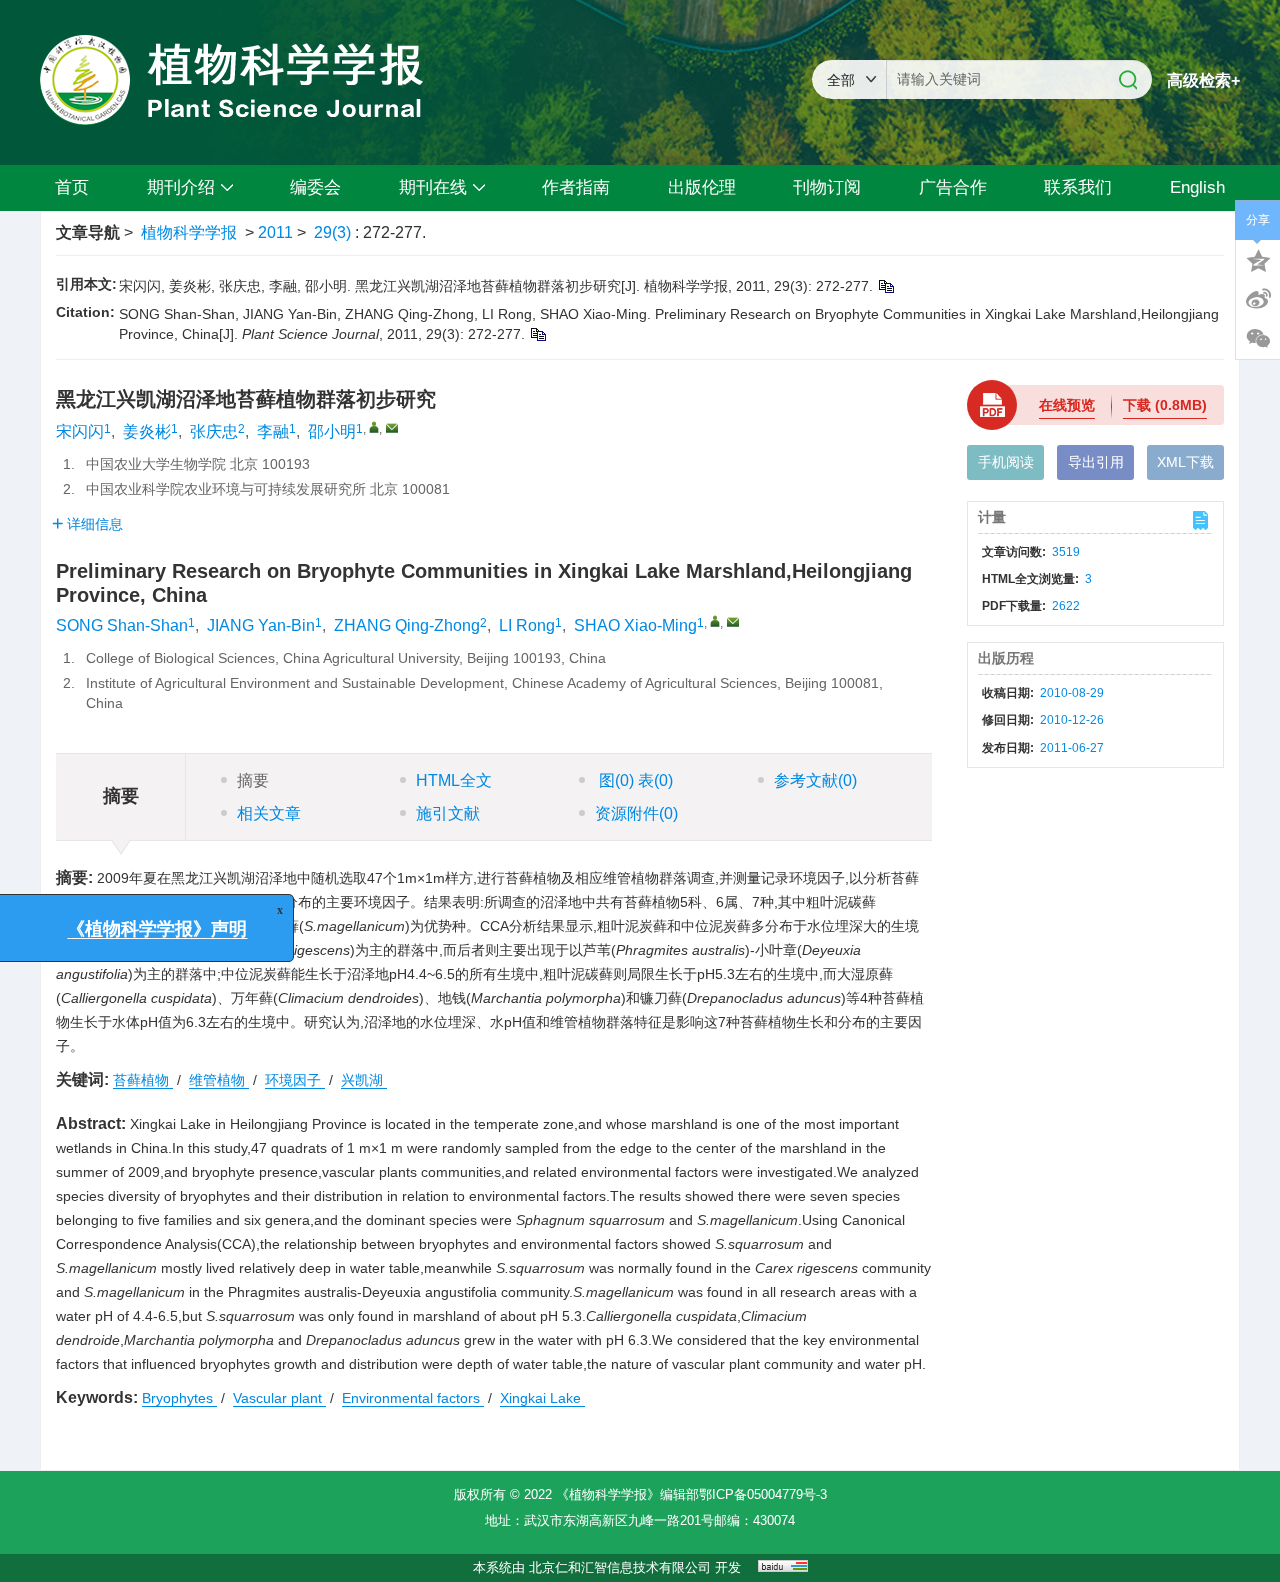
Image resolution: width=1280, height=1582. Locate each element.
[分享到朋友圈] (1258, 339)
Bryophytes (179, 1398)
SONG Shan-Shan (122, 625)
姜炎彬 (147, 431)
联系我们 (1078, 187)
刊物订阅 (827, 187)
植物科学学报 (189, 232)
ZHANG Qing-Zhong (407, 625)
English (1197, 187)
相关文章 (269, 813)
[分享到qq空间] (1258, 259)
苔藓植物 (143, 1080)
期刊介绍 (181, 187)
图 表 (634, 780)
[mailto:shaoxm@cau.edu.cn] (392, 428)
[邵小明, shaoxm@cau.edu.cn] (374, 427)
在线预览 (1067, 405)
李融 (273, 431)
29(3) (334, 232)
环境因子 (295, 1080)
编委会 (315, 187)
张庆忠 (214, 431)
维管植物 (219, 1080)
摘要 (253, 780)
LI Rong (527, 625)
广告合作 (953, 187)
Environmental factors (413, 1398)
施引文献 (448, 813)
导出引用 (1096, 462)
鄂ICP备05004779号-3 (763, 1494)
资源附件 (636, 813)
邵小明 (332, 431)
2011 (275, 232)
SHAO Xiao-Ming (635, 625)
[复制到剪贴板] (885, 286)
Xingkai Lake (542, 1398)
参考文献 (815, 780)
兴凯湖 (364, 1080)
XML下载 (1185, 462)
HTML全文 (454, 780)
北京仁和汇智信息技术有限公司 (620, 1567)
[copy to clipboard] (537, 334)
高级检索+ (1203, 80)
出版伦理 (702, 187)
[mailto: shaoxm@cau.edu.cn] (733, 622)
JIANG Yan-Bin (261, 625)
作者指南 (576, 187)
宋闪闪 (80, 431)
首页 (72, 187)
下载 (1165, 405)
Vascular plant (279, 1398)
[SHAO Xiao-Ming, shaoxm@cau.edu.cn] (715, 621)
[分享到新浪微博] (1258, 299)
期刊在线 (433, 187)
